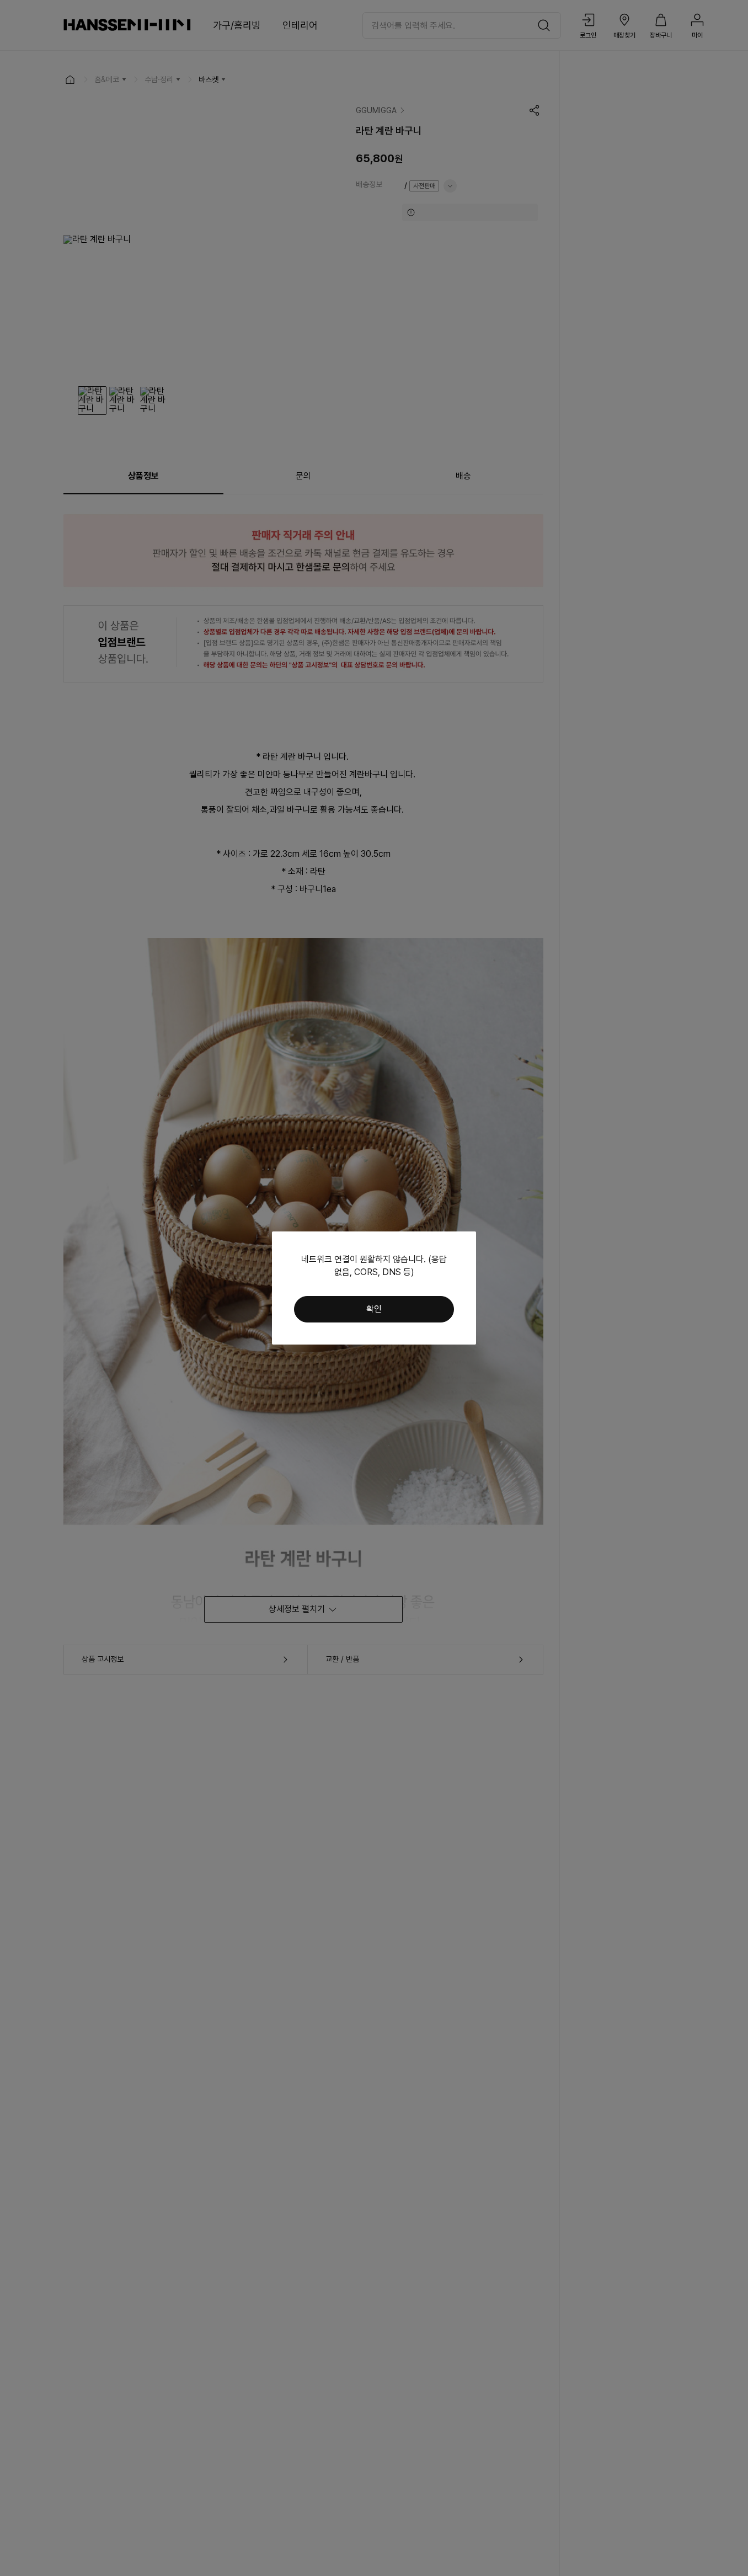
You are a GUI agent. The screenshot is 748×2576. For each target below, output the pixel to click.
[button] (374, 1309)
